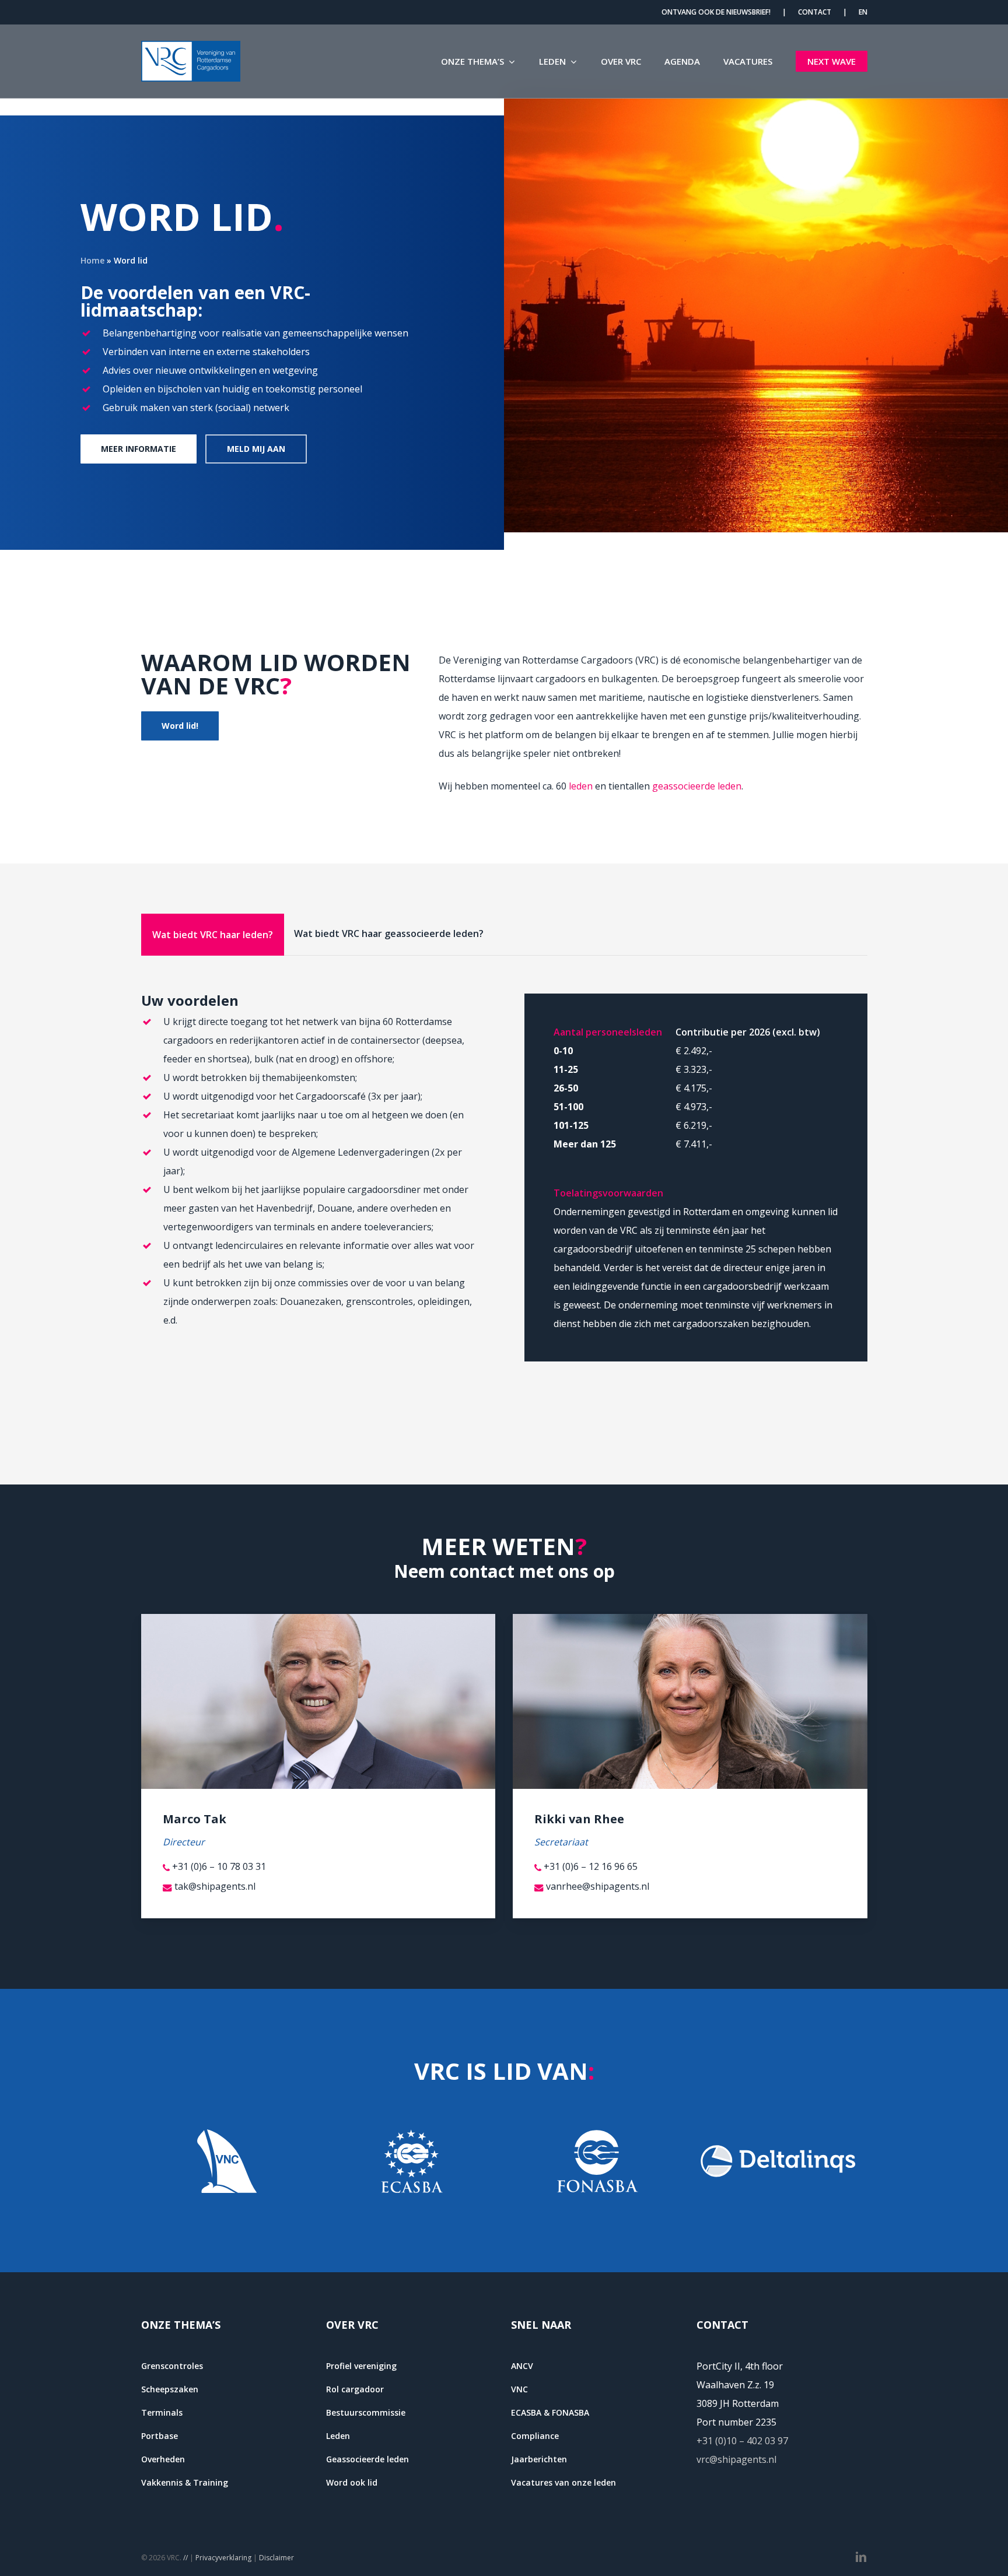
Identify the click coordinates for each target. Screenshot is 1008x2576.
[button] (139, 449)
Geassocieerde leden (367, 2459)
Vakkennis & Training (185, 2482)
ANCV (522, 2366)
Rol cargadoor (355, 2389)
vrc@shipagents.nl (736, 2459)
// (185, 2558)
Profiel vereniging (361, 2366)
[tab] (213, 935)
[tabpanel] (504, 1178)
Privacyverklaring (223, 2558)
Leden (338, 2436)
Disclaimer (276, 2558)
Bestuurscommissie (366, 2412)
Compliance (535, 2436)
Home (92, 260)
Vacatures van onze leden (563, 2482)
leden (581, 786)
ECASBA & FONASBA (550, 2412)
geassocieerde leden (697, 786)
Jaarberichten (539, 2459)
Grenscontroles (172, 2366)
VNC (519, 2389)
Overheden (163, 2459)
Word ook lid (352, 2482)
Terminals (162, 2412)
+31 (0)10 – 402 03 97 (742, 2441)
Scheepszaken (170, 2389)
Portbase (160, 2436)
